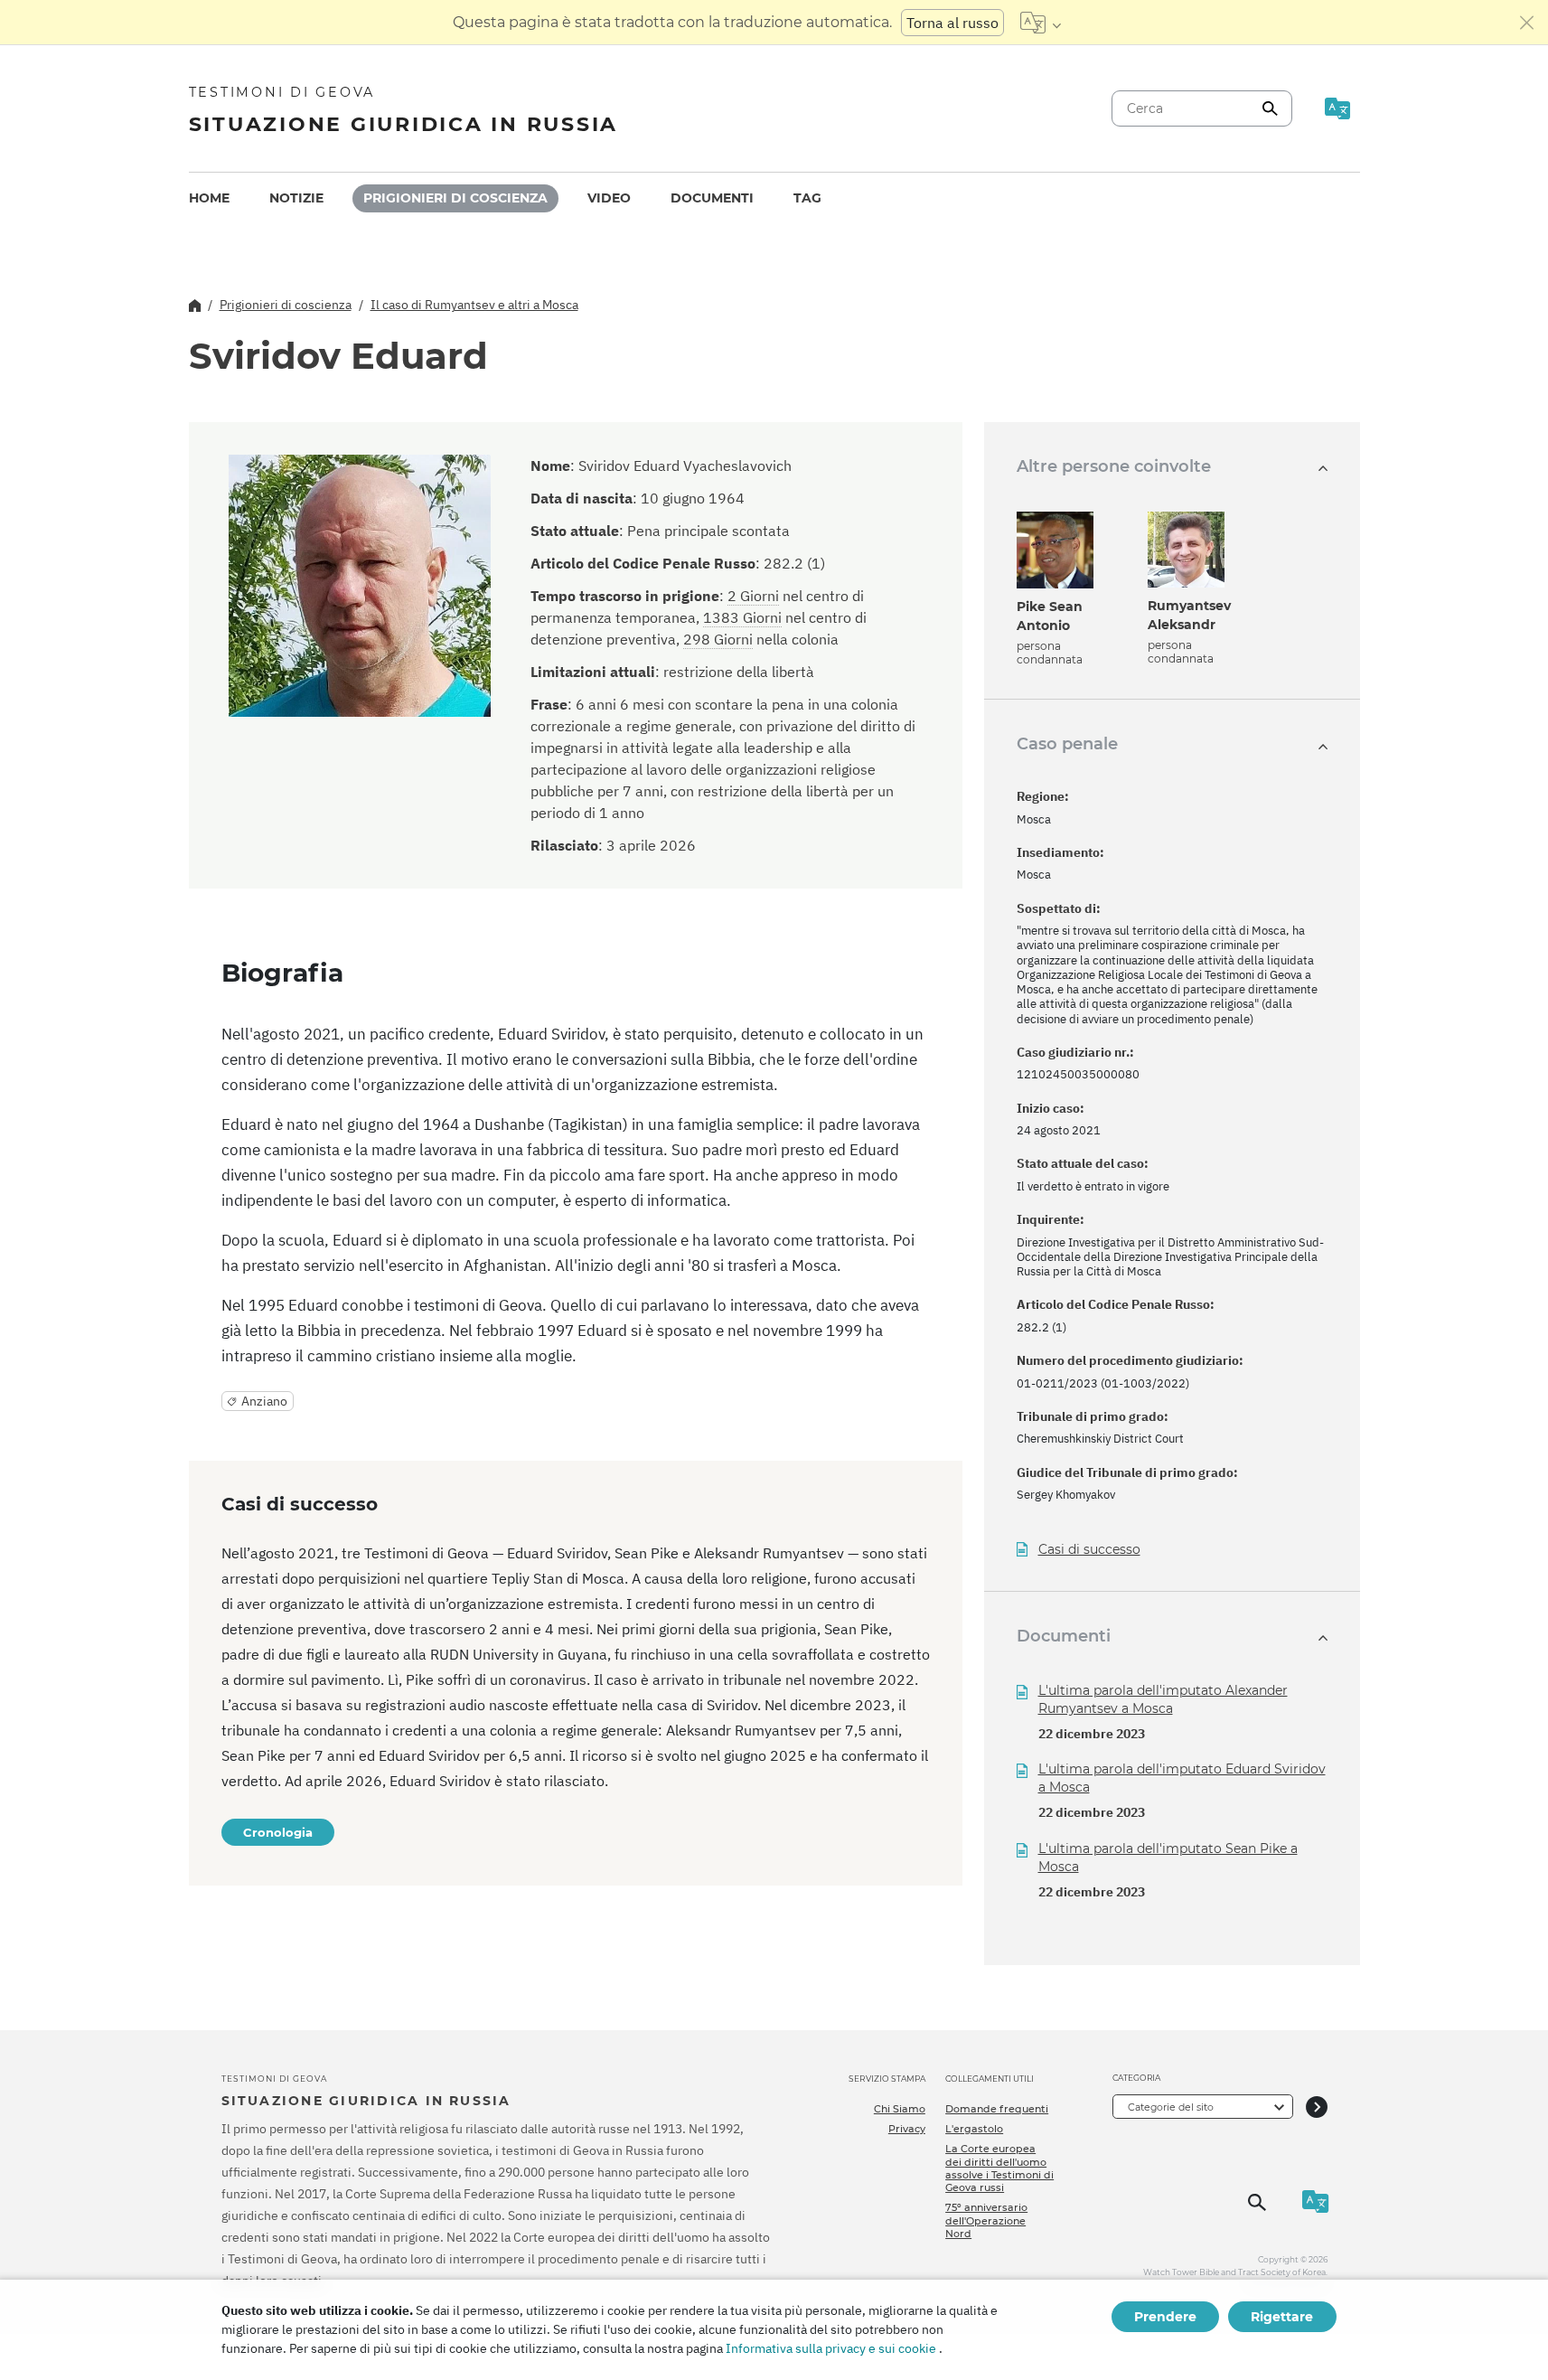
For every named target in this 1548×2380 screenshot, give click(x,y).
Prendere (1165, 2317)
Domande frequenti (997, 2109)
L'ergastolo (974, 2129)
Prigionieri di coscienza (455, 198)
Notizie (296, 198)
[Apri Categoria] (1317, 2107)
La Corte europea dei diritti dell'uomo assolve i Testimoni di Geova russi (999, 2168)
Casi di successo (1089, 1550)
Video (609, 198)
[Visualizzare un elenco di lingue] (1041, 23)
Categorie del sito (1171, 2107)
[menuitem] (209, 198)
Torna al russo (952, 23)
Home (209, 198)
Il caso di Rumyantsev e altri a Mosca (474, 305)
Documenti (712, 198)
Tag (807, 198)
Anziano (264, 1401)
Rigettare (1282, 2317)
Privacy (907, 2129)
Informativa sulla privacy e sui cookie (831, 2348)
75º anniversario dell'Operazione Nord (986, 2220)
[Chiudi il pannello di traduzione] (1527, 23)
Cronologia (278, 1832)
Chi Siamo (900, 2109)
